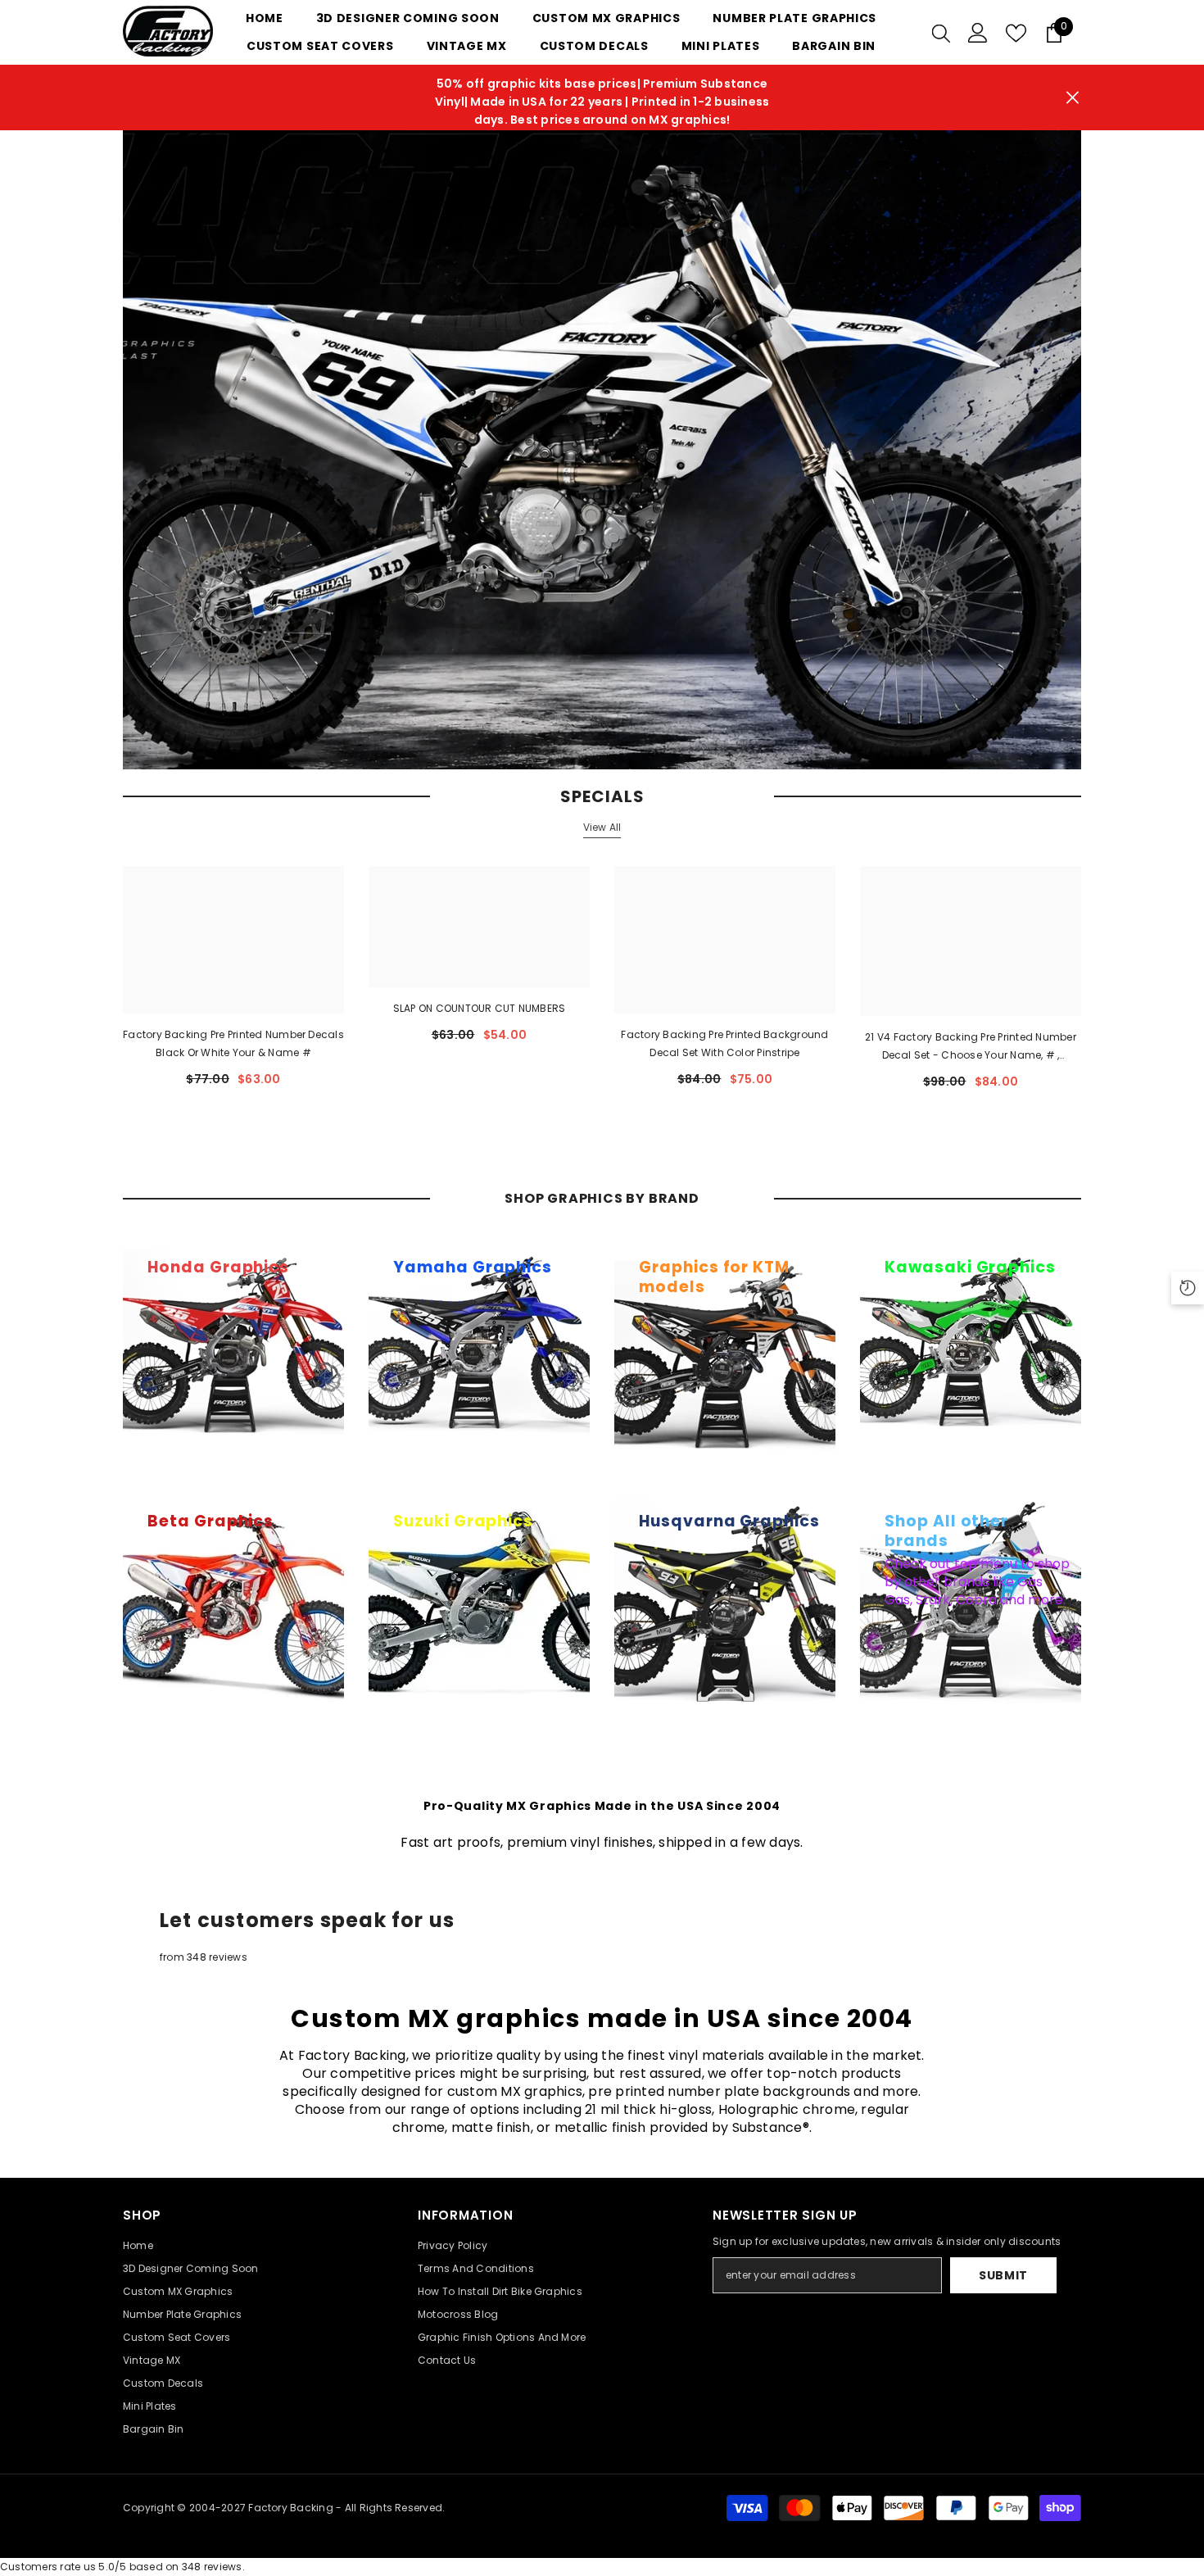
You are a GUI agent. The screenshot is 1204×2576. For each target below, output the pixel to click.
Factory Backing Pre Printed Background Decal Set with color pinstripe (724, 1043)
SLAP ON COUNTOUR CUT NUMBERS (480, 1008)
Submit (1003, 2275)
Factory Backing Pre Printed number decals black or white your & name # (233, 1043)
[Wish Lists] (1016, 33)
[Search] (941, 33)
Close (1073, 98)
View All (602, 827)
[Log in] (978, 33)
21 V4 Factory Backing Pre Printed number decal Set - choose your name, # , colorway (971, 1047)
